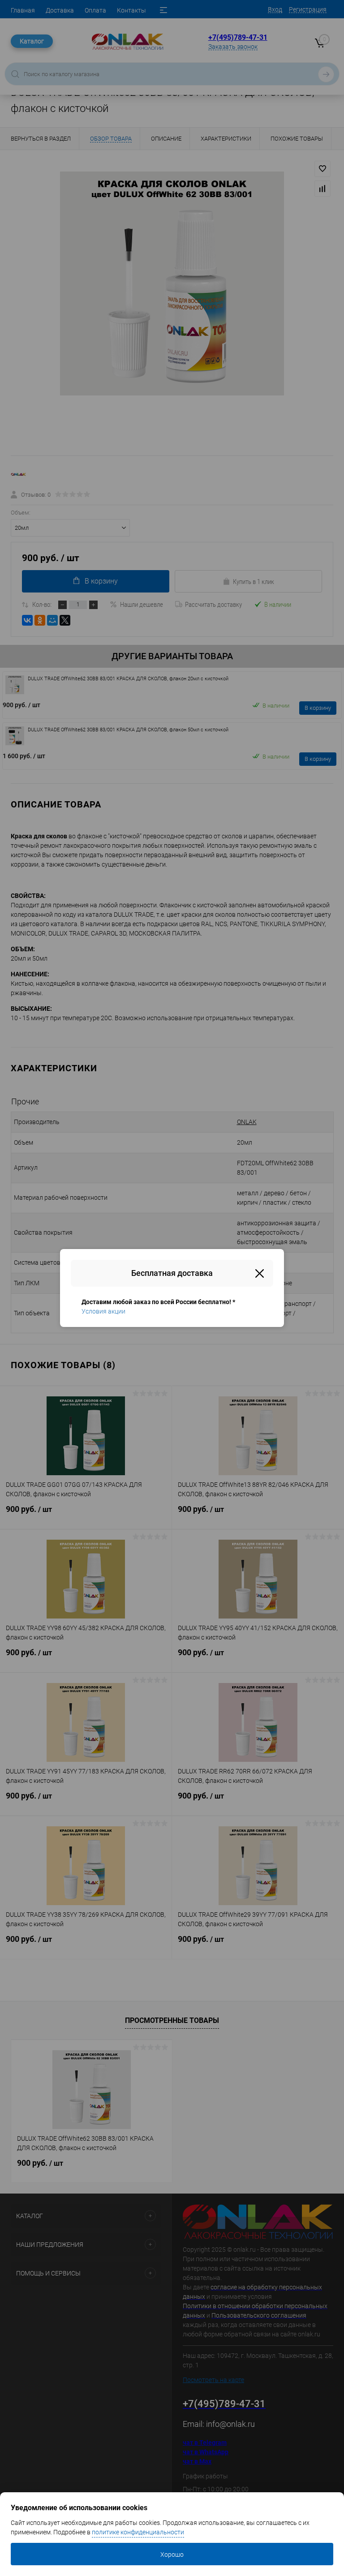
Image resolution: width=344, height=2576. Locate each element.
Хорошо (172, 2555)
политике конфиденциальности (138, 2532)
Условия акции (103, 1311)
